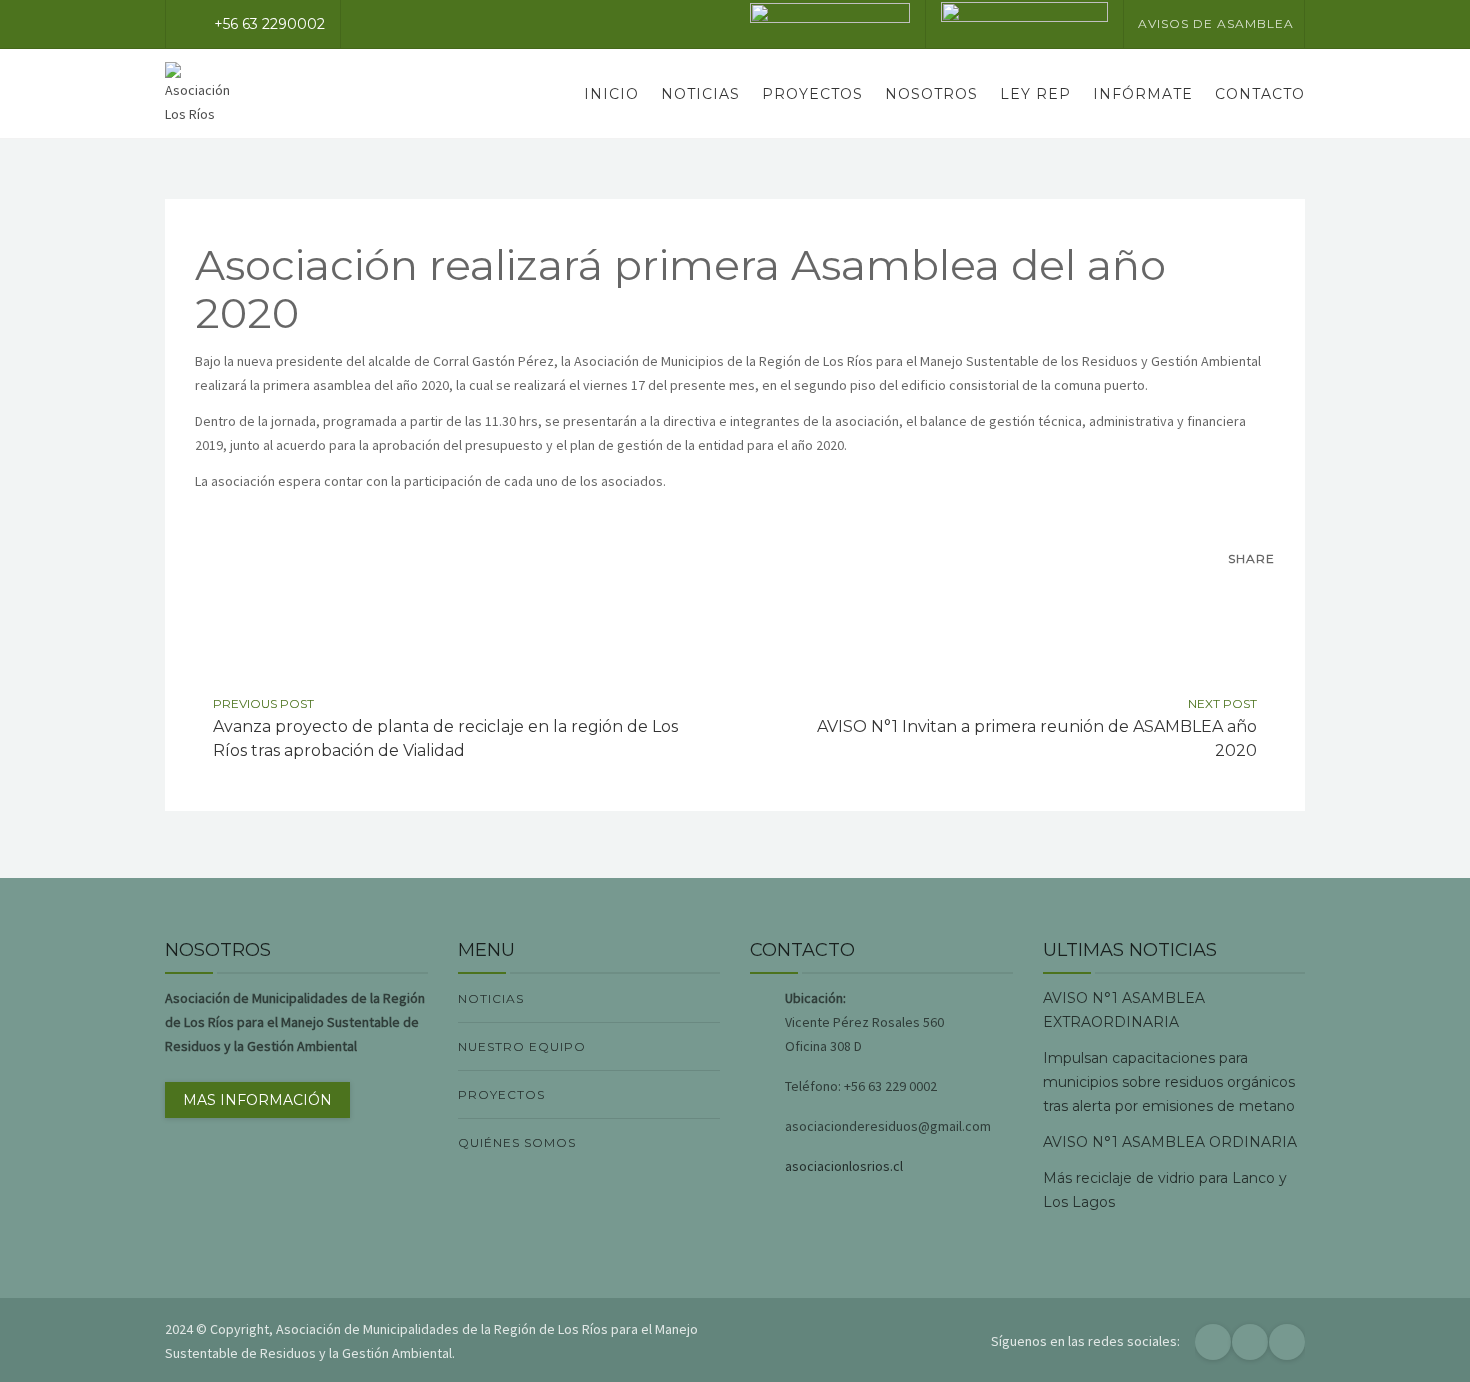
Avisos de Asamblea (1216, 23)
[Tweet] (1257, 595)
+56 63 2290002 (269, 24)
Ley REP (1035, 94)
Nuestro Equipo (522, 1046)
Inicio (611, 94)
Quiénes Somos (517, 1142)
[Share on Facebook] (1215, 595)
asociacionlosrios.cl (844, 1166)
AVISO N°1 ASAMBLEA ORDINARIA (1170, 1142)
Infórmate (1143, 94)
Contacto (1260, 94)
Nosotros (931, 94)
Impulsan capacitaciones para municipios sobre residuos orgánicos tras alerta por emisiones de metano (1169, 1082)
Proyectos (812, 94)
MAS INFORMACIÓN (257, 1100)
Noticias (700, 94)
